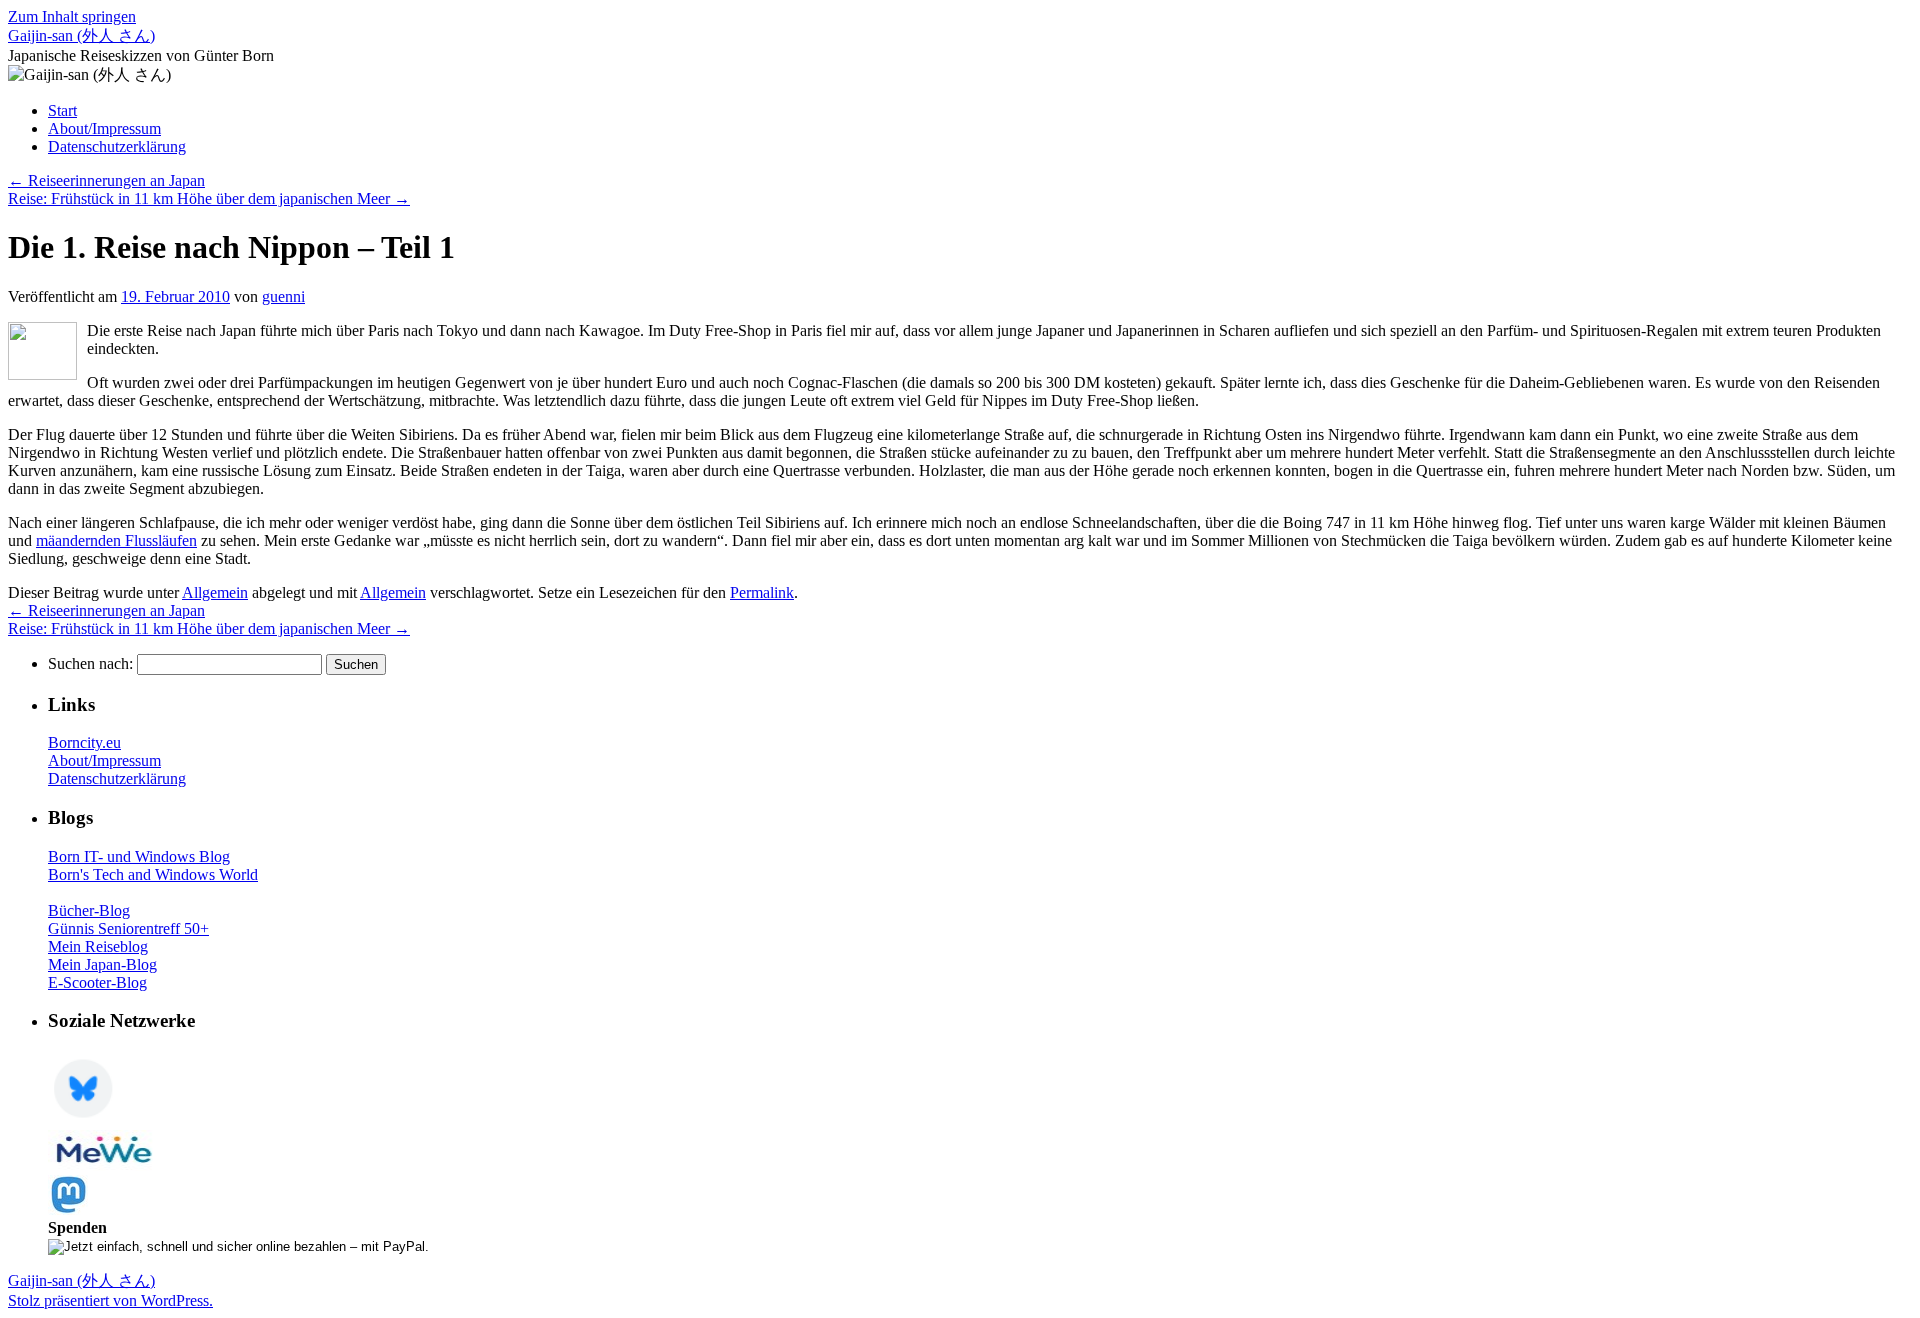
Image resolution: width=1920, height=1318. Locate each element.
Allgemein (215, 592)
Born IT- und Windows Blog (139, 856)
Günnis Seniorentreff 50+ (128, 928)
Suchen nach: (90, 663)
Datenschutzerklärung (117, 146)
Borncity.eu (84, 742)
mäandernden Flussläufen (116, 540)
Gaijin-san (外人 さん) (81, 35)
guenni (283, 296)
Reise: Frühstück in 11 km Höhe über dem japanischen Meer (209, 198)
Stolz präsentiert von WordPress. (110, 1300)
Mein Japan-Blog (102, 964)
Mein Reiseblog (98, 946)
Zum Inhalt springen (72, 16)
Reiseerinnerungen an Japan (106, 180)
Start (62, 110)
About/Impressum (104, 128)
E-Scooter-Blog (97, 982)
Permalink (762, 592)
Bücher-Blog (89, 910)
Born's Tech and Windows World (153, 874)
